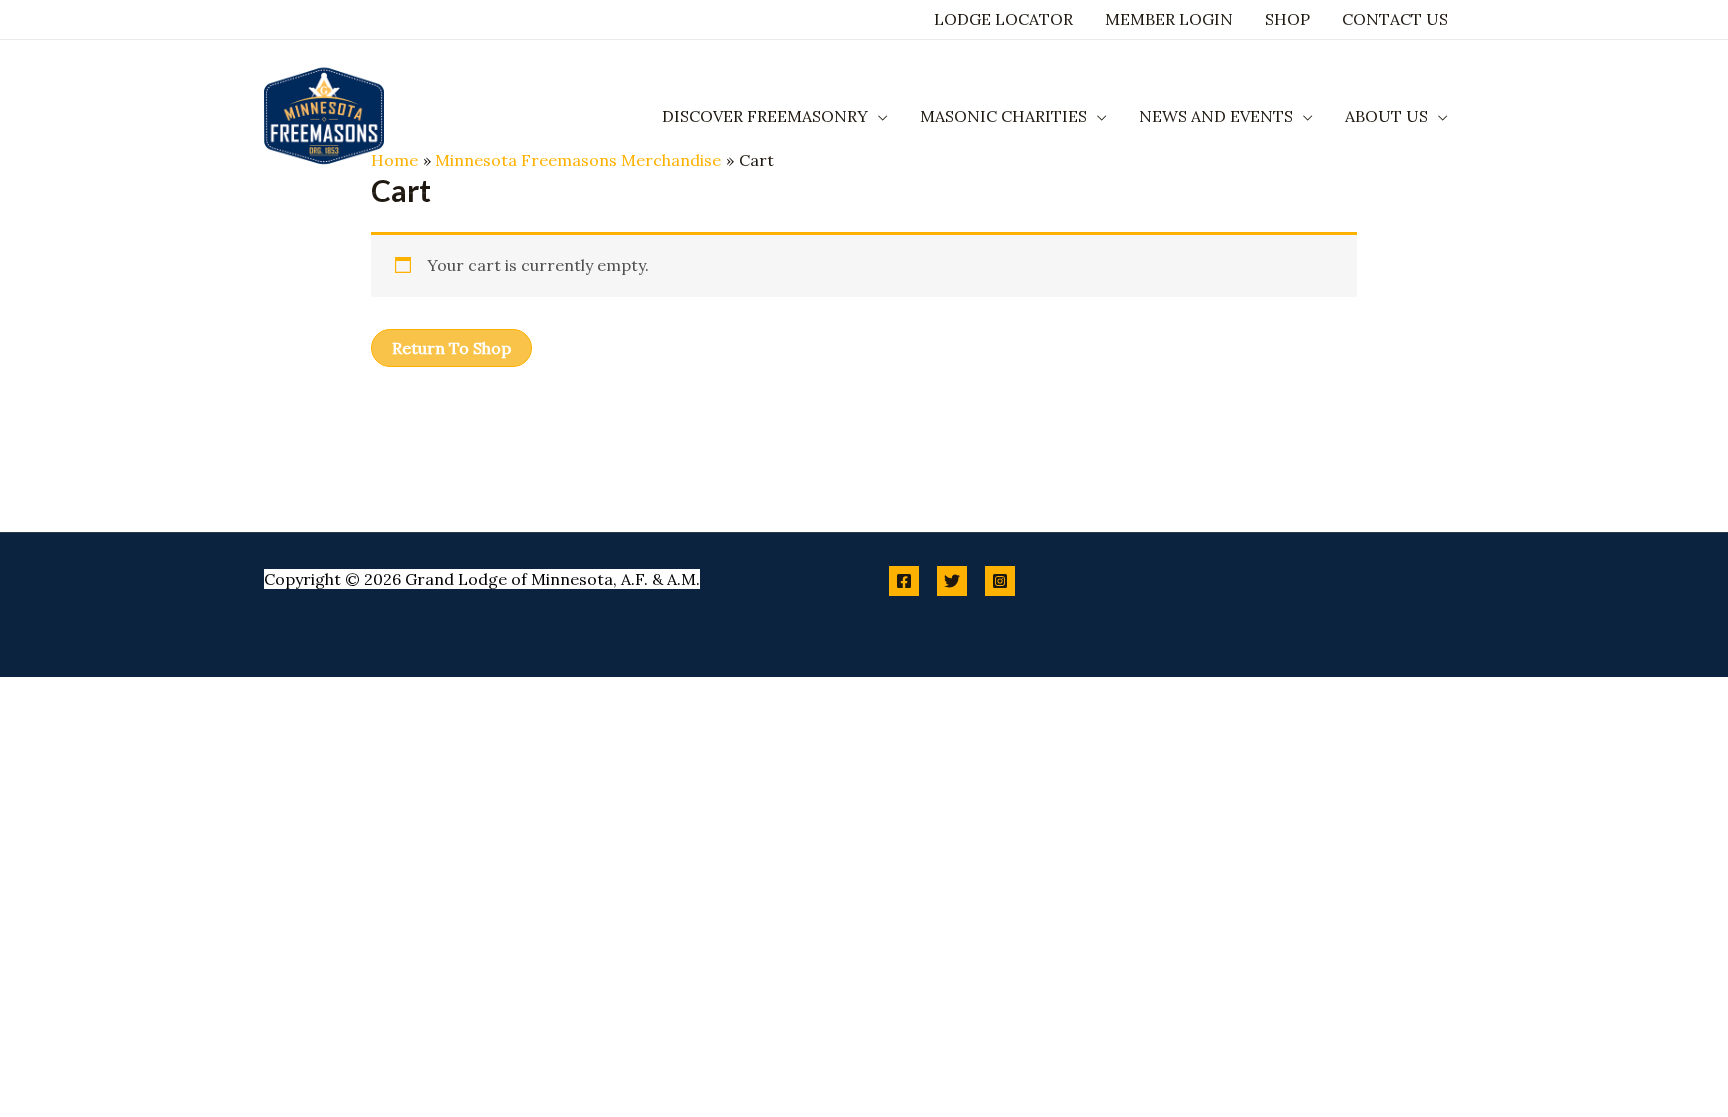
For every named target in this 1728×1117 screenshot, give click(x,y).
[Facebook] (904, 581)
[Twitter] (952, 581)
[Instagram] (1000, 581)
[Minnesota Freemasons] (324, 114)
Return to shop (451, 348)
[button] (878, 116)
